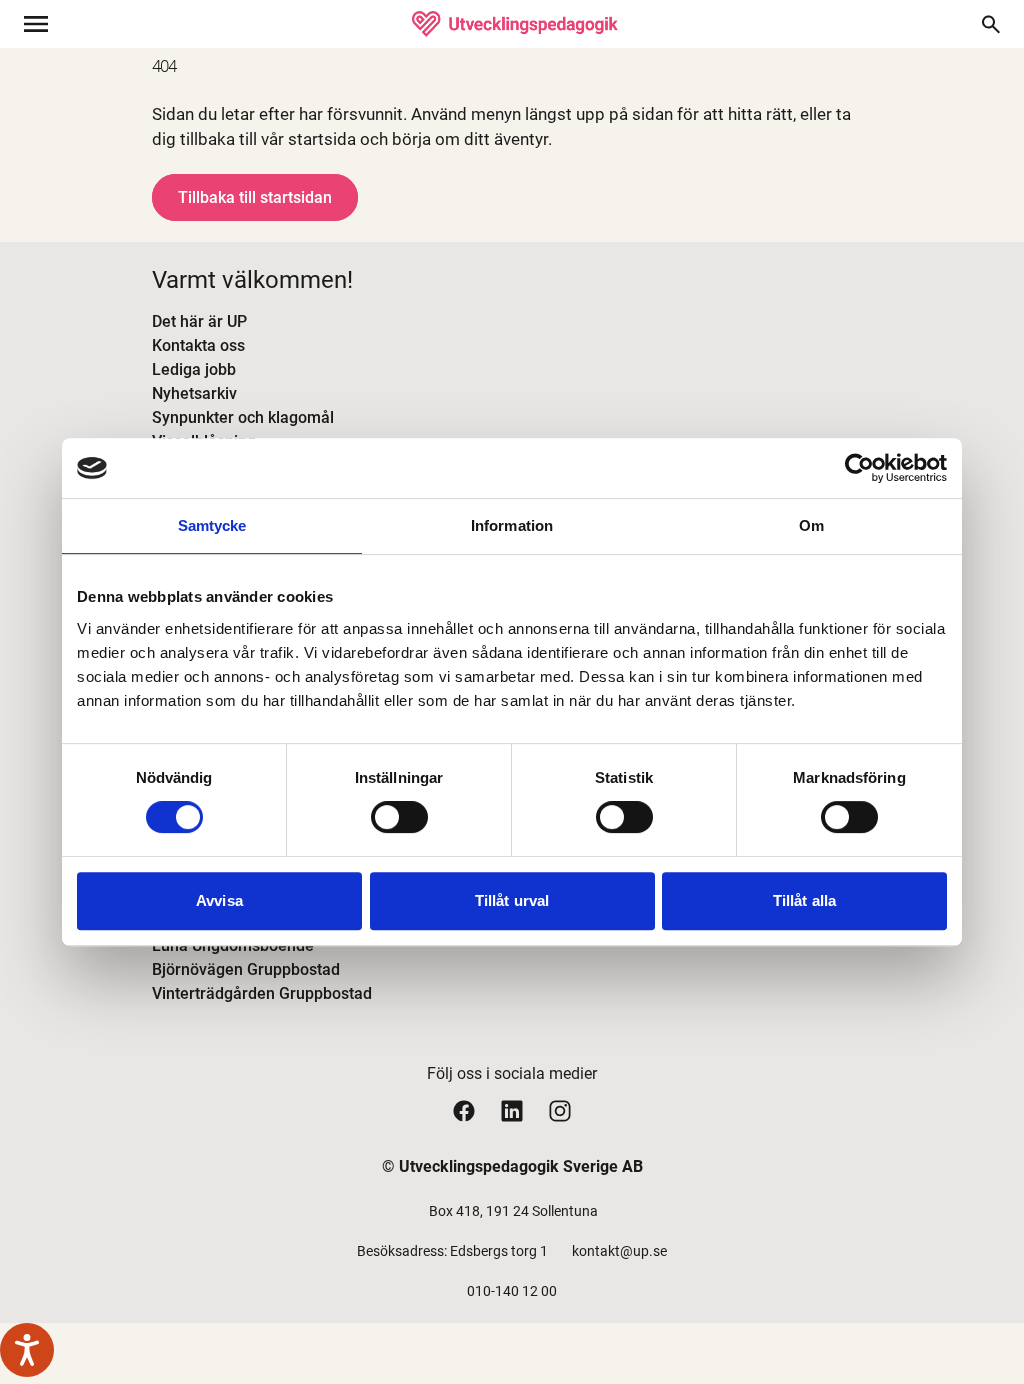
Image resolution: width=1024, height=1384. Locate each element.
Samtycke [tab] (212, 525)
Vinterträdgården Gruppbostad (262, 993)
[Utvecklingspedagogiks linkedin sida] (512, 1110)
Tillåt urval (512, 900)
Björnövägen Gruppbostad (246, 969)
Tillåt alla (804, 900)
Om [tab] (811, 525)
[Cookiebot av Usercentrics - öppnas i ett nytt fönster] (859, 468)
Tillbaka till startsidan (255, 197)
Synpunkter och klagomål (243, 417)
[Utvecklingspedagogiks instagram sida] (560, 1110)
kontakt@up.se (619, 1251)
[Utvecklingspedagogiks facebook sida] (464, 1110)
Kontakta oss (198, 345)
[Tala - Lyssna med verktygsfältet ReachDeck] (27, 1350)
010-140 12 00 (512, 1291)
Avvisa (219, 900)
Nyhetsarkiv (194, 393)
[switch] (399, 817)
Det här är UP (199, 321)
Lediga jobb (194, 369)
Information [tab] (512, 525)
